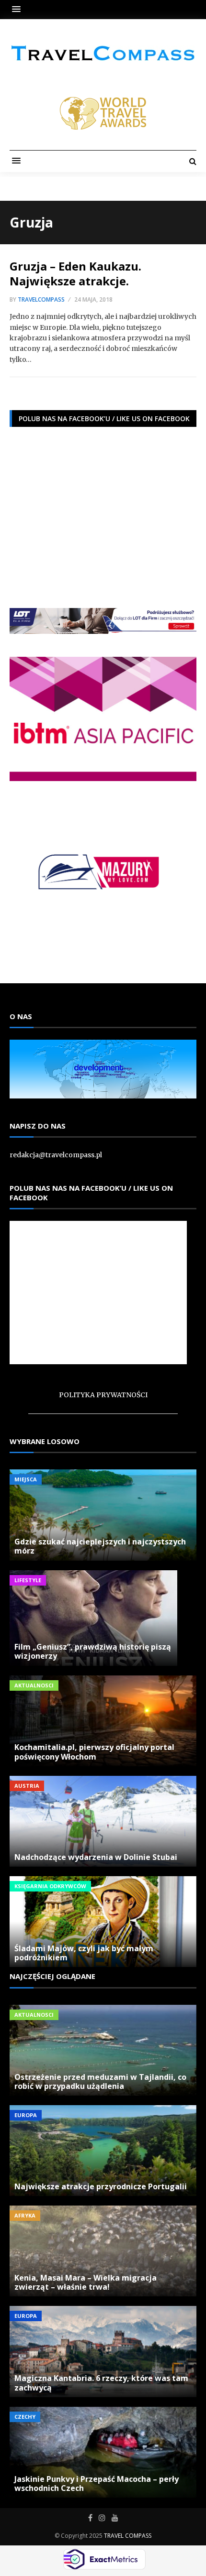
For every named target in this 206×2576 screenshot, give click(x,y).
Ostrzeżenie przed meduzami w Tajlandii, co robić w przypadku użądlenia (100, 2081)
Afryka (25, 2215)
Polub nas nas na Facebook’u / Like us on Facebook (91, 1193)
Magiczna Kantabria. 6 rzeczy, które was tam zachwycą (101, 2383)
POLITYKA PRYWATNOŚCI (103, 1395)
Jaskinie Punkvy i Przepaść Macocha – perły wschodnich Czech (97, 2484)
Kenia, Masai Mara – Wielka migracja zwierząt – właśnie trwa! (86, 2282)
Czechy (25, 2417)
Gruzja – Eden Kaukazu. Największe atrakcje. (75, 273)
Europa (26, 2115)
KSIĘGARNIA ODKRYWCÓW (50, 1886)
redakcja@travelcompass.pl (56, 1155)
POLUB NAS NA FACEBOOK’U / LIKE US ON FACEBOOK (104, 418)
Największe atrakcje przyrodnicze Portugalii (101, 2186)
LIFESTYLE (28, 1580)
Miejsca (26, 1479)
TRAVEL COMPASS (128, 2536)
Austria (27, 1786)
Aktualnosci (34, 1685)
